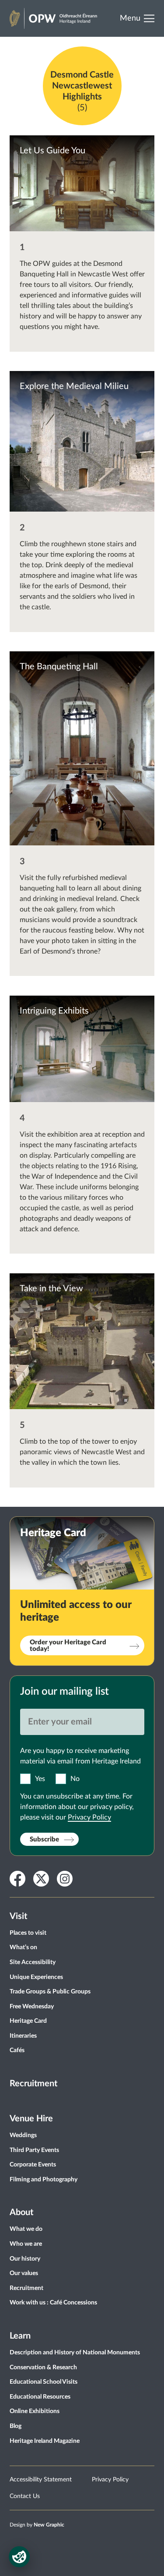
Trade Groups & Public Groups (50, 1992)
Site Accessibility (33, 1962)
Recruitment (33, 2084)
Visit (18, 1916)
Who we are (26, 2244)
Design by (37, 2525)
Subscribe (44, 1839)
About (21, 2212)
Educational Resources (40, 2397)
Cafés (17, 2050)
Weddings (23, 2135)
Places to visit (28, 1933)
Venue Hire (31, 2119)
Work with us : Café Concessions (53, 2303)
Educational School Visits (44, 2382)
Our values (24, 2273)
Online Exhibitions (35, 2411)
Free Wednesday (32, 2007)
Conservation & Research (43, 2368)
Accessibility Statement (41, 2480)
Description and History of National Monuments (75, 2353)
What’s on (23, 1947)
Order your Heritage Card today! (68, 1646)
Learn (20, 2336)
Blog (16, 2426)
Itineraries (23, 2036)
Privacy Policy (89, 1817)
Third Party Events (34, 2150)
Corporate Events (33, 2165)
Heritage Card (28, 2021)
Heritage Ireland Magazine (45, 2441)
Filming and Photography (44, 2180)
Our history (25, 2259)
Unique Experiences (36, 1977)
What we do (26, 2229)
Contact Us (25, 2496)
